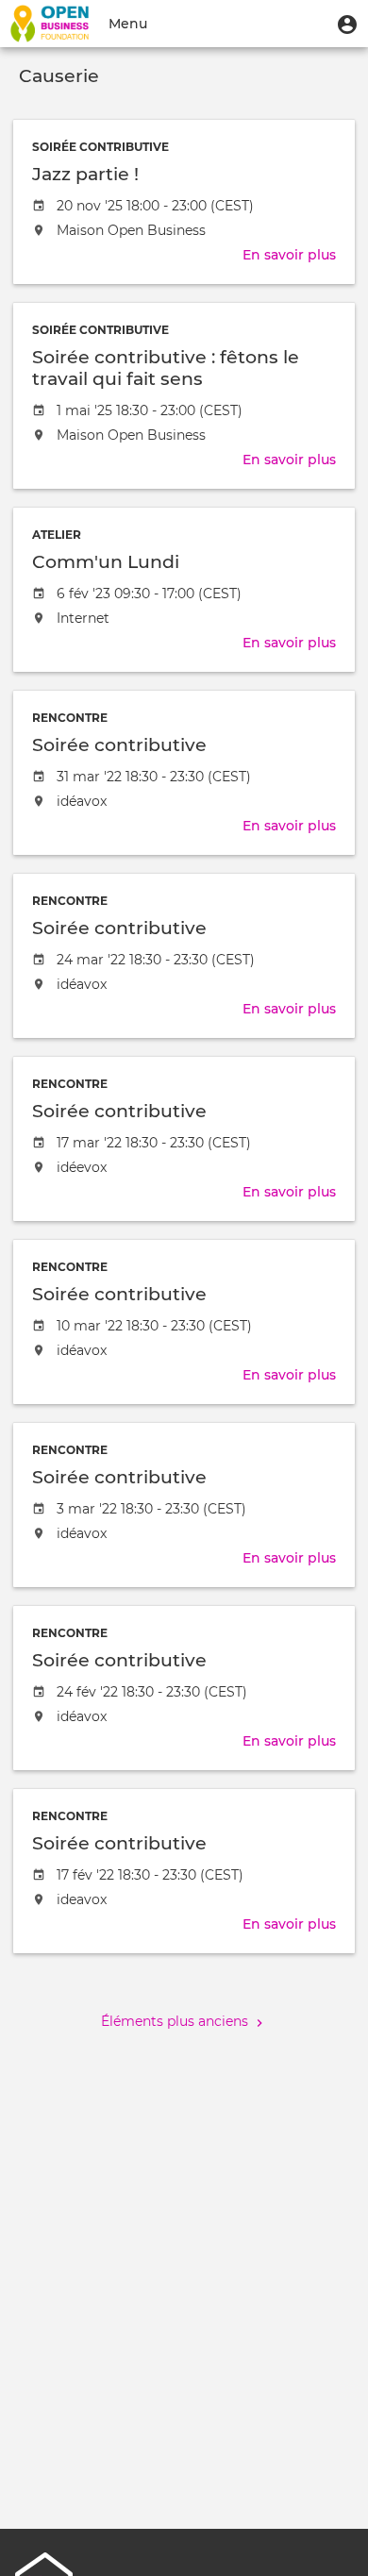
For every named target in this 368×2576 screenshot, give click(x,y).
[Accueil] (50, 24)
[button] (347, 24)
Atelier (57, 535)
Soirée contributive (100, 147)
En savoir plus (289, 255)
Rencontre (70, 718)
